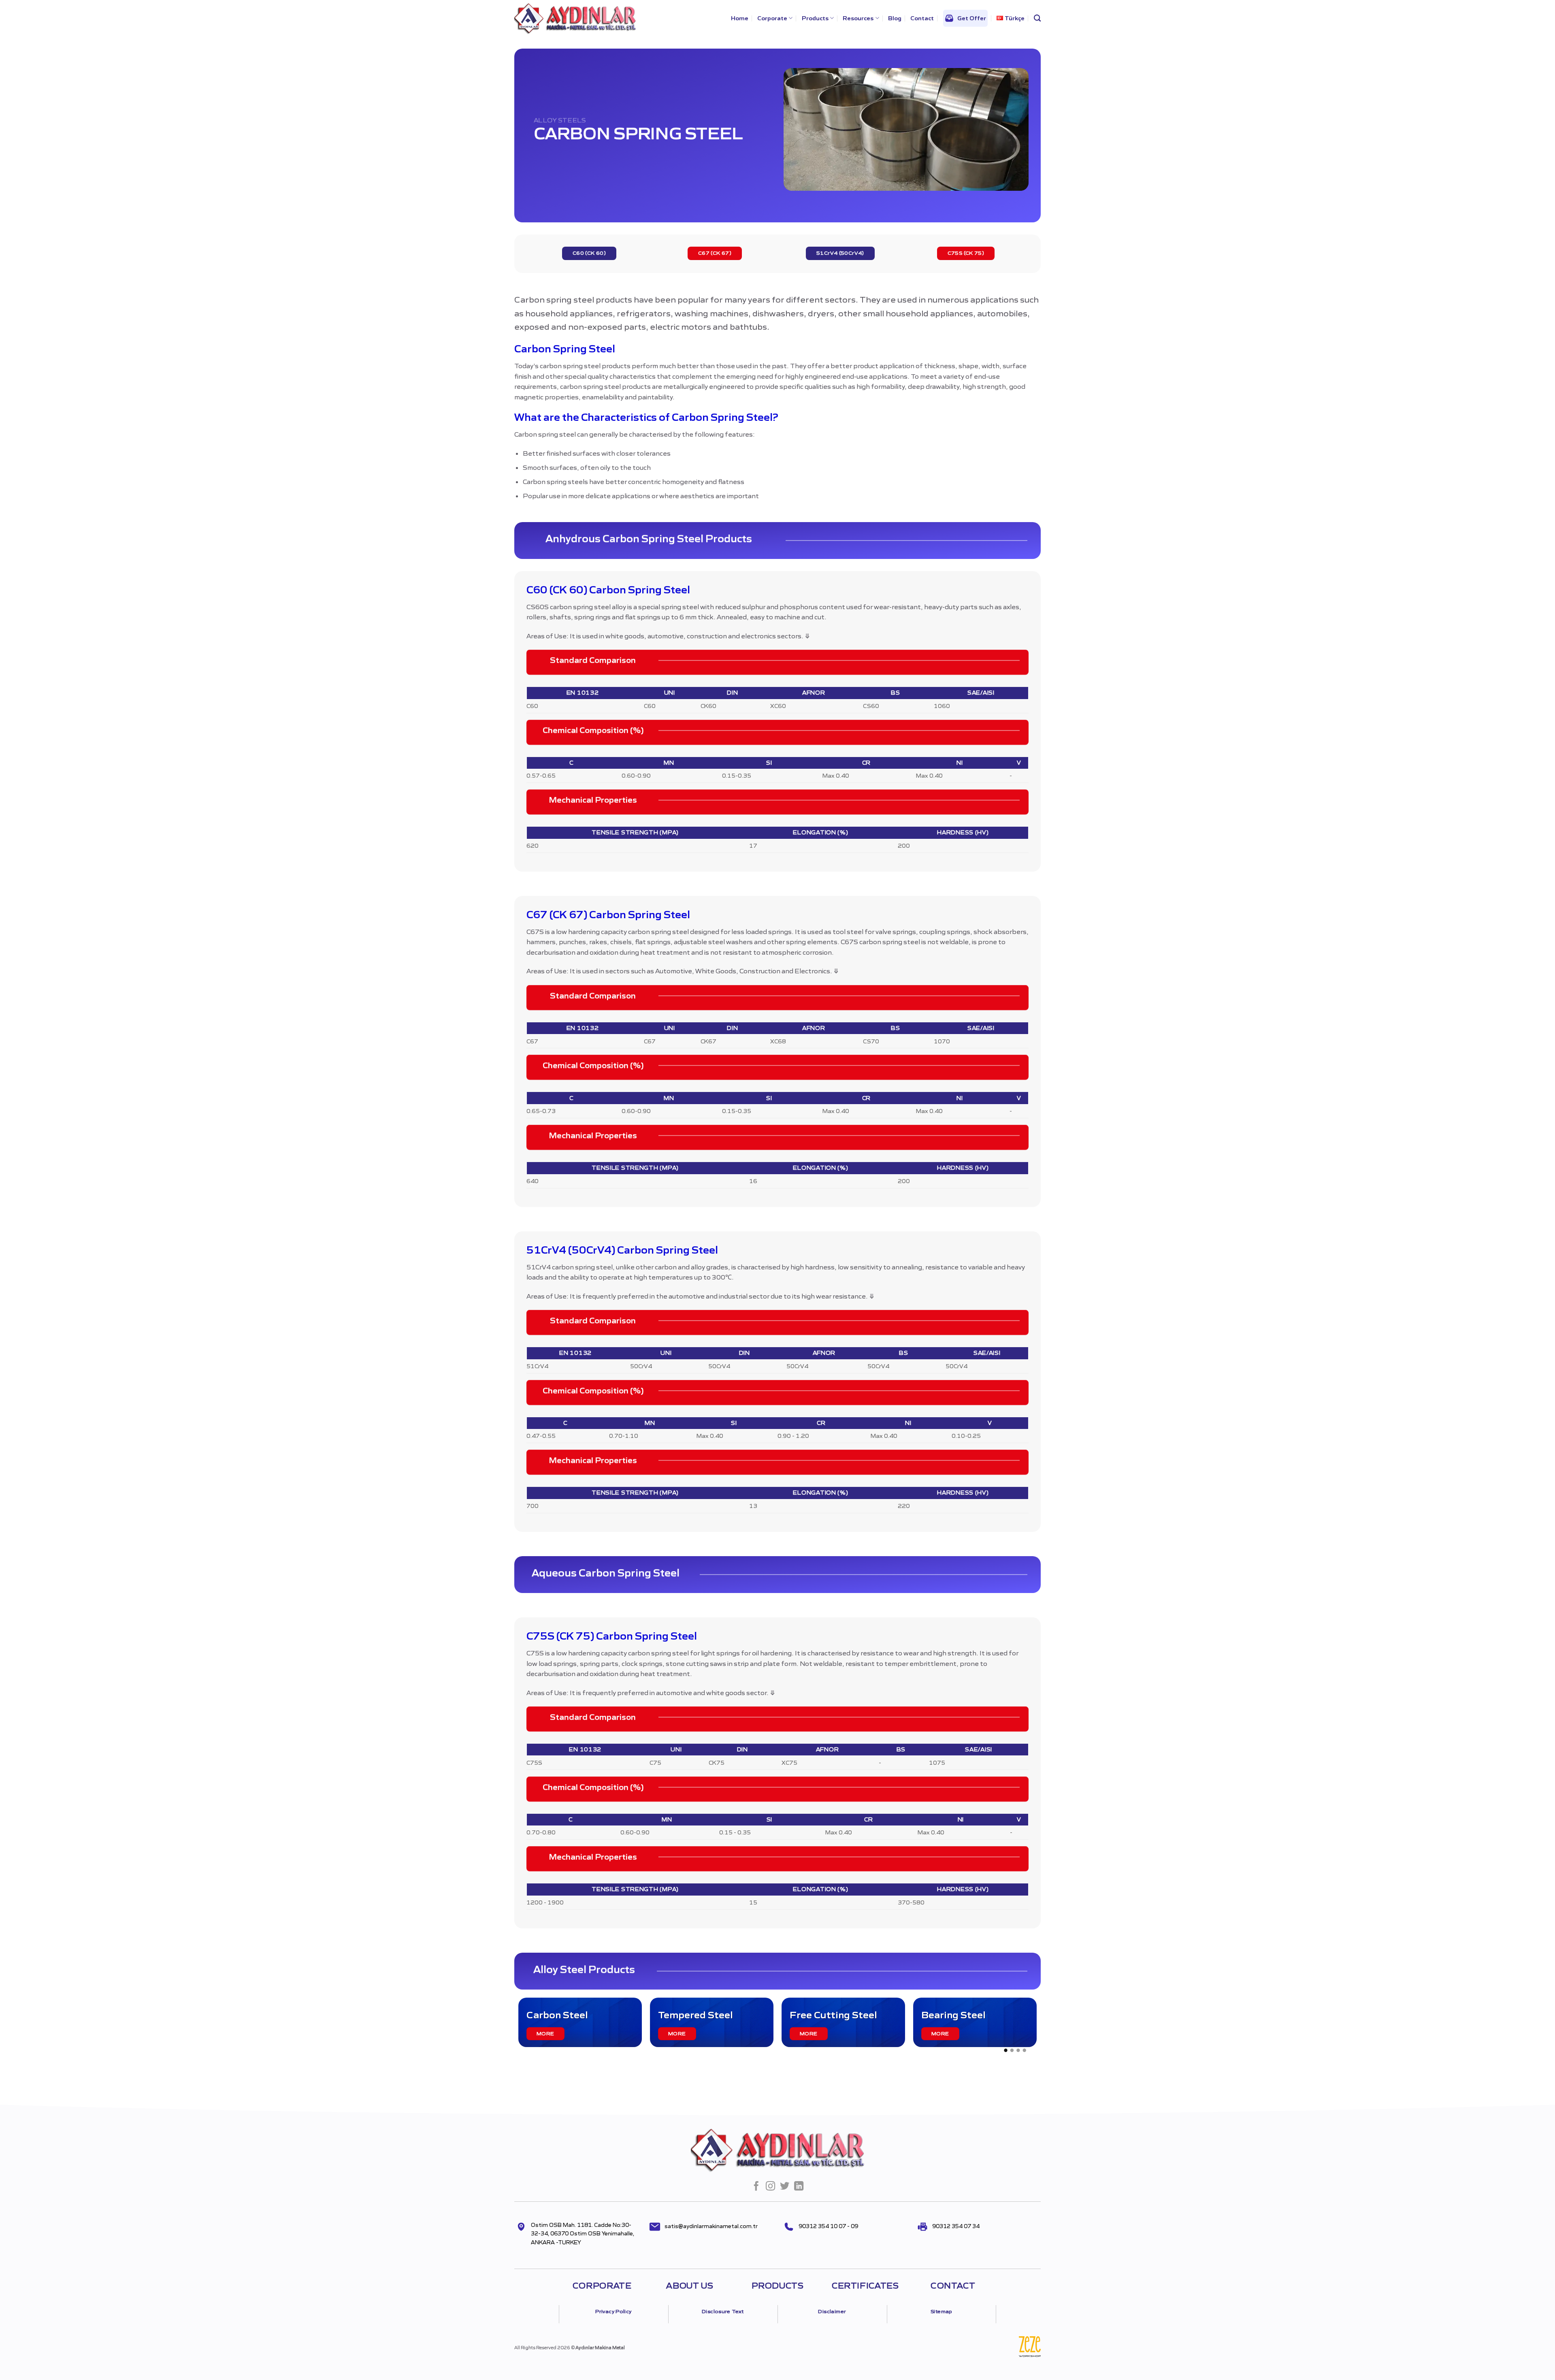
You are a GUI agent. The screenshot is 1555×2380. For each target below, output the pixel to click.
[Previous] (510, 2028)
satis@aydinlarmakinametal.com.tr (711, 2226)
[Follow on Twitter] (785, 2187)
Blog (895, 18)
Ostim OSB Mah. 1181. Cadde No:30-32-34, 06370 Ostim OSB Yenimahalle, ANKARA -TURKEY (583, 2234)
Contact (922, 18)
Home (740, 18)
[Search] (1037, 18)
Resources (858, 18)
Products (815, 18)
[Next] (1045, 2028)
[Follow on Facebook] (756, 2187)
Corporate (772, 18)
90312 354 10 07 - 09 (828, 2226)
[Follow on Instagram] (770, 2187)
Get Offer (972, 18)
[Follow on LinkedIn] (799, 2187)
